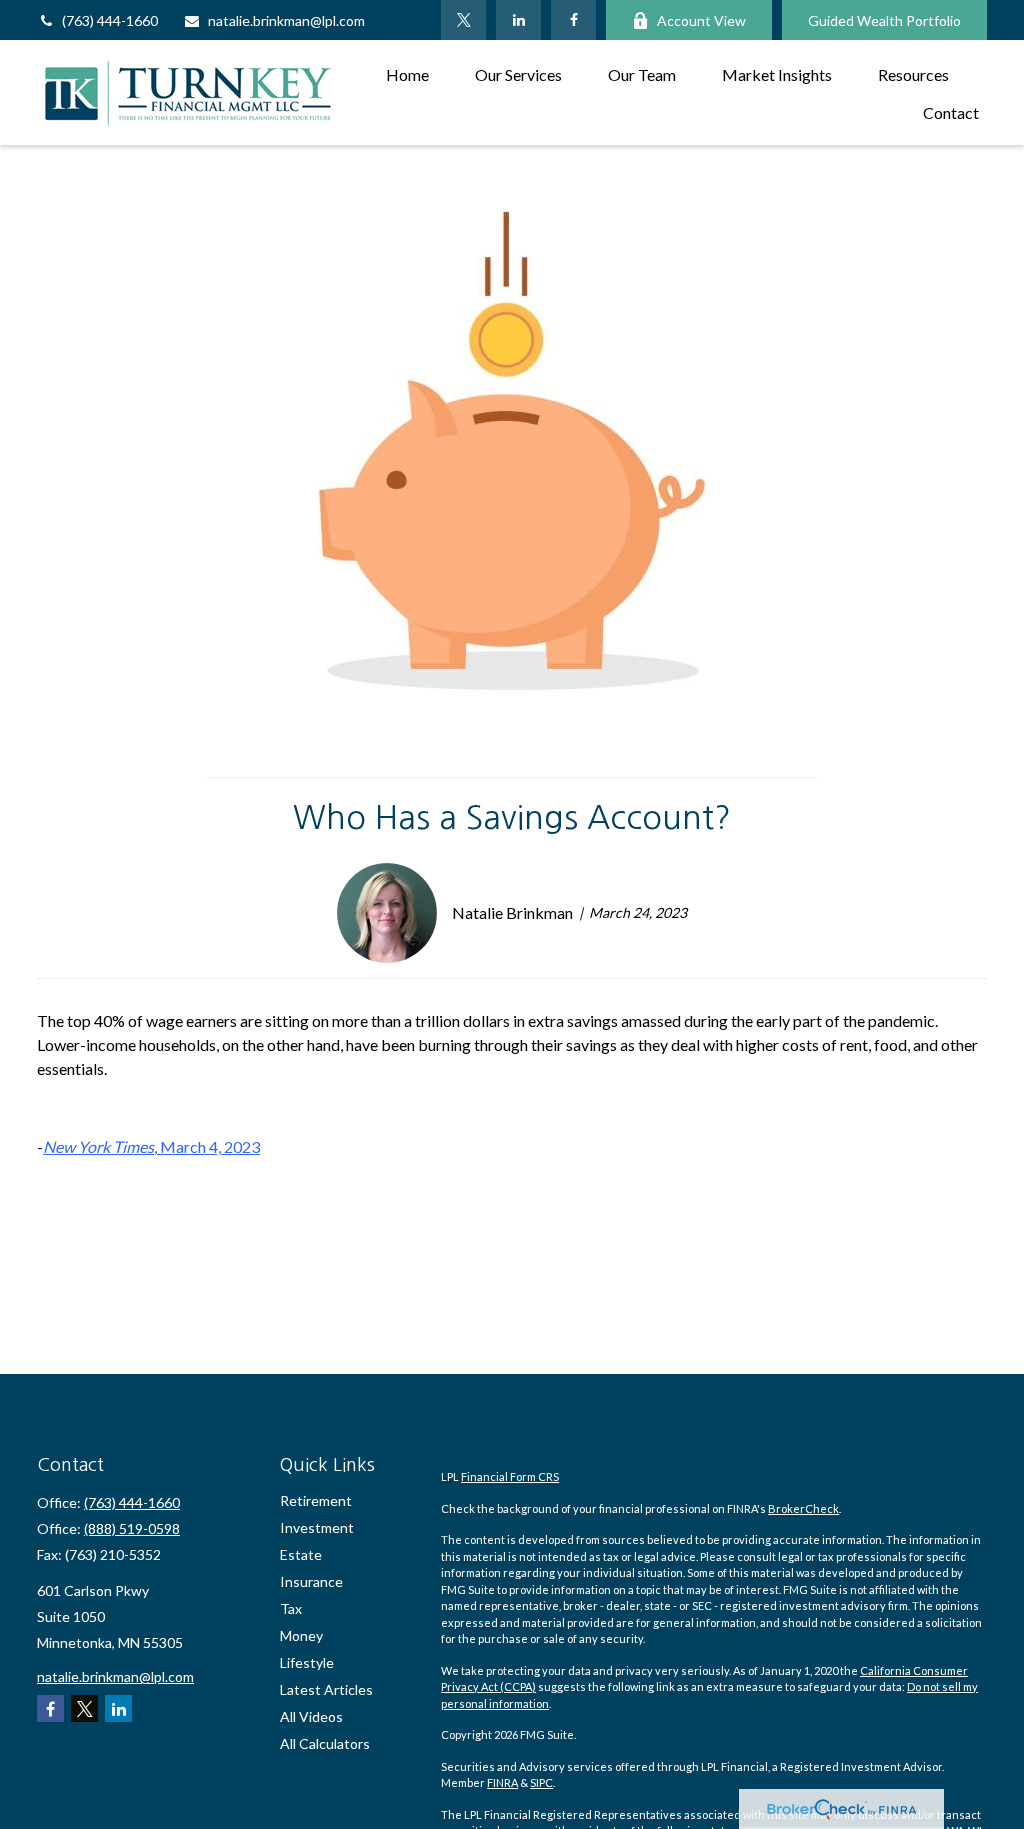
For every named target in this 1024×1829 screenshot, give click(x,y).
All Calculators (325, 1743)
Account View (701, 20)
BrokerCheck (803, 1508)
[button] (407, 73)
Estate (301, 1554)
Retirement (316, 1500)
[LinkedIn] (518, 20)
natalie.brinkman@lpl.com (286, 20)
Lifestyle (307, 1662)
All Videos (311, 1716)
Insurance (311, 1581)
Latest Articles (326, 1689)
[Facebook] (573, 20)
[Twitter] (463, 20)
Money (301, 1635)
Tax (291, 1608)
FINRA (502, 1782)
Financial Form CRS (510, 1476)
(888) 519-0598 (132, 1528)
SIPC (541, 1782)
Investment (317, 1527)
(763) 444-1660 (110, 20)
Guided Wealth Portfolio (884, 20)
